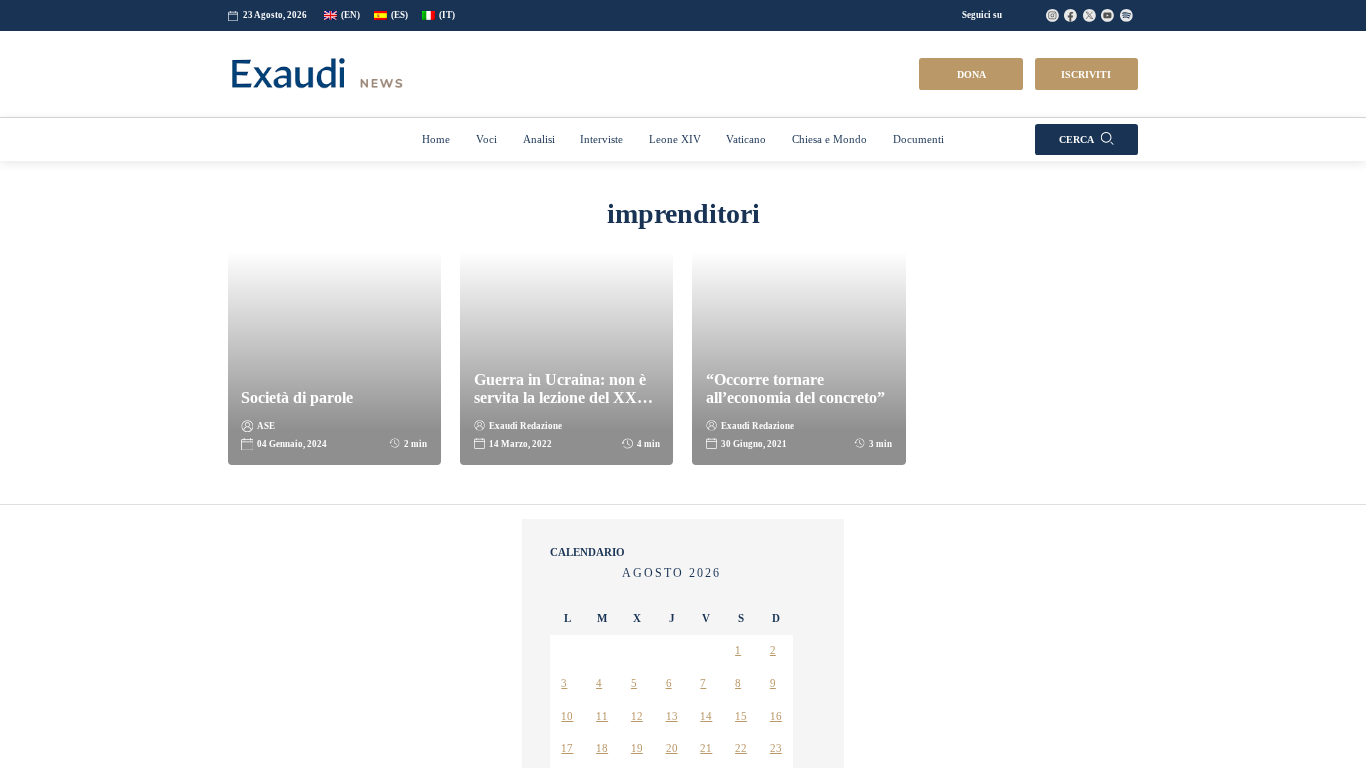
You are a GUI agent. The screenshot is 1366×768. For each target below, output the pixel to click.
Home (422, 229)
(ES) (410, 105)
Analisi (530, 229)
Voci (474, 229)
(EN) (360, 105)
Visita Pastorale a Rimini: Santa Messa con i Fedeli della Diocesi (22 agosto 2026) (677, 744)
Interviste (597, 229)
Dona (971, 164)
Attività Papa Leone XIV (620, 642)
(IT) (457, 105)
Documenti (930, 229)
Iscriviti (1086, 164)
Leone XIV (672, 229)
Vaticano (745, 229)
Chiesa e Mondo (835, 229)
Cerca (1076, 229)
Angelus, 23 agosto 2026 (626, 677)
